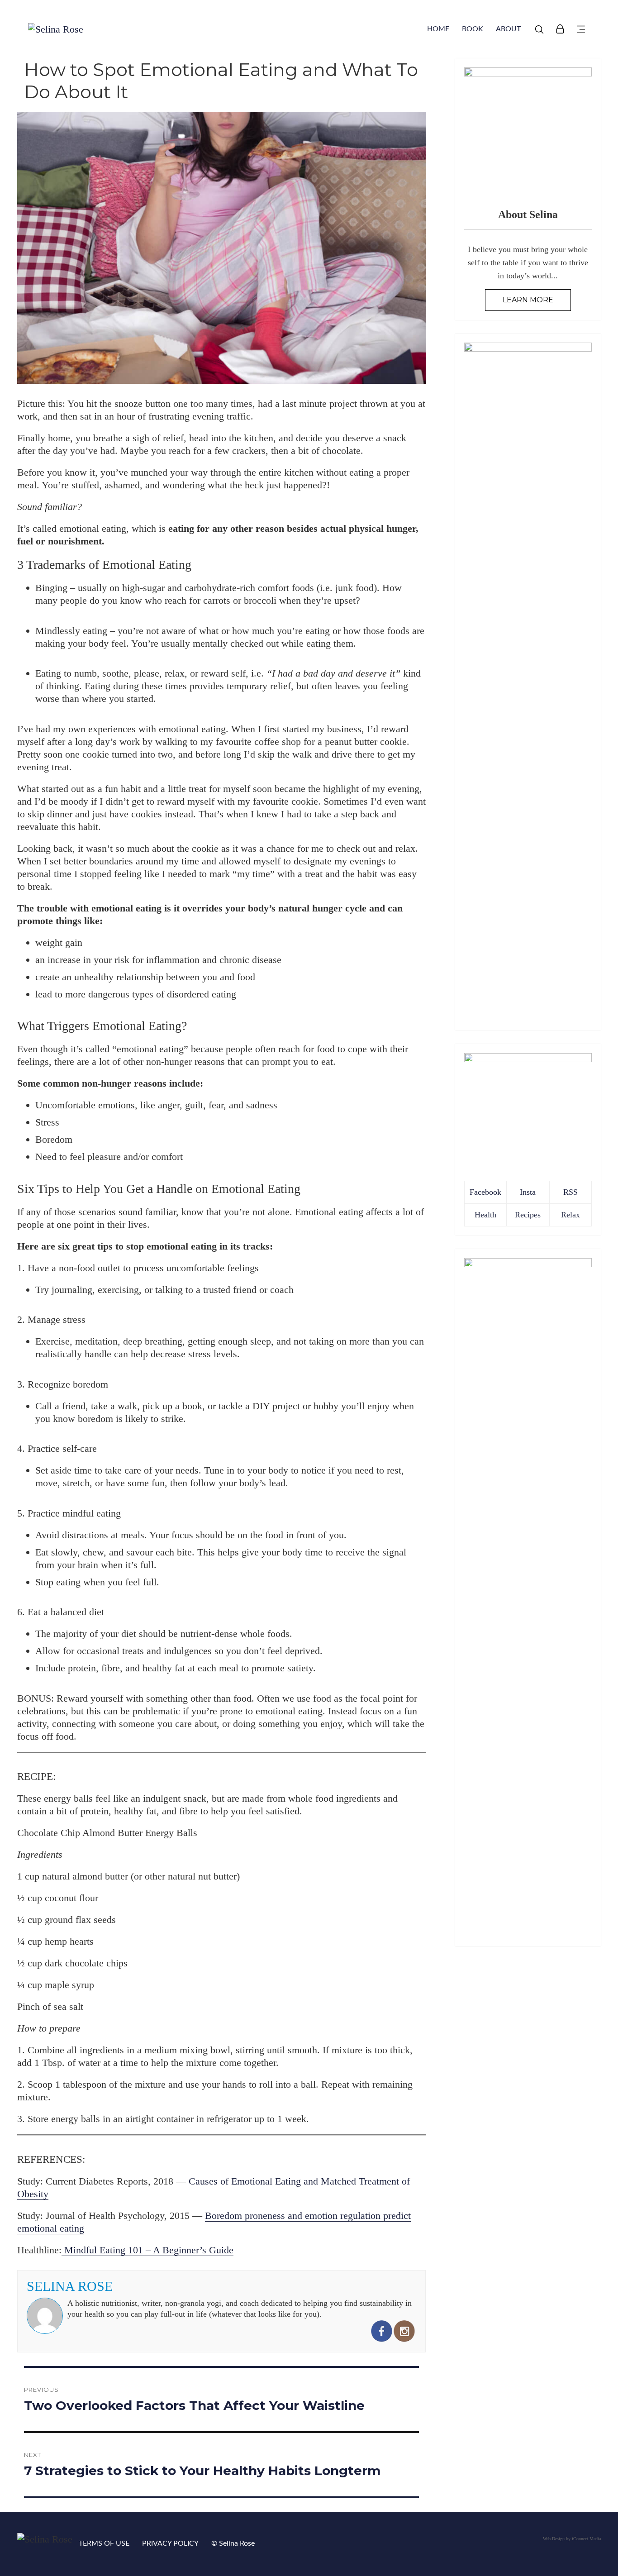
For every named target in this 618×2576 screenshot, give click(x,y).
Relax (570, 1215)
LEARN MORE (528, 300)
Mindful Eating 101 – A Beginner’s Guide (147, 2250)
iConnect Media (586, 2539)
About (508, 29)
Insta (528, 1192)
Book (473, 29)
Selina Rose (70, 2286)
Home (438, 29)
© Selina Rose (233, 2543)
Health (485, 1215)
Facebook (485, 1192)
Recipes (528, 1215)
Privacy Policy (170, 2543)
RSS (570, 1192)
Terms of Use (104, 2543)
